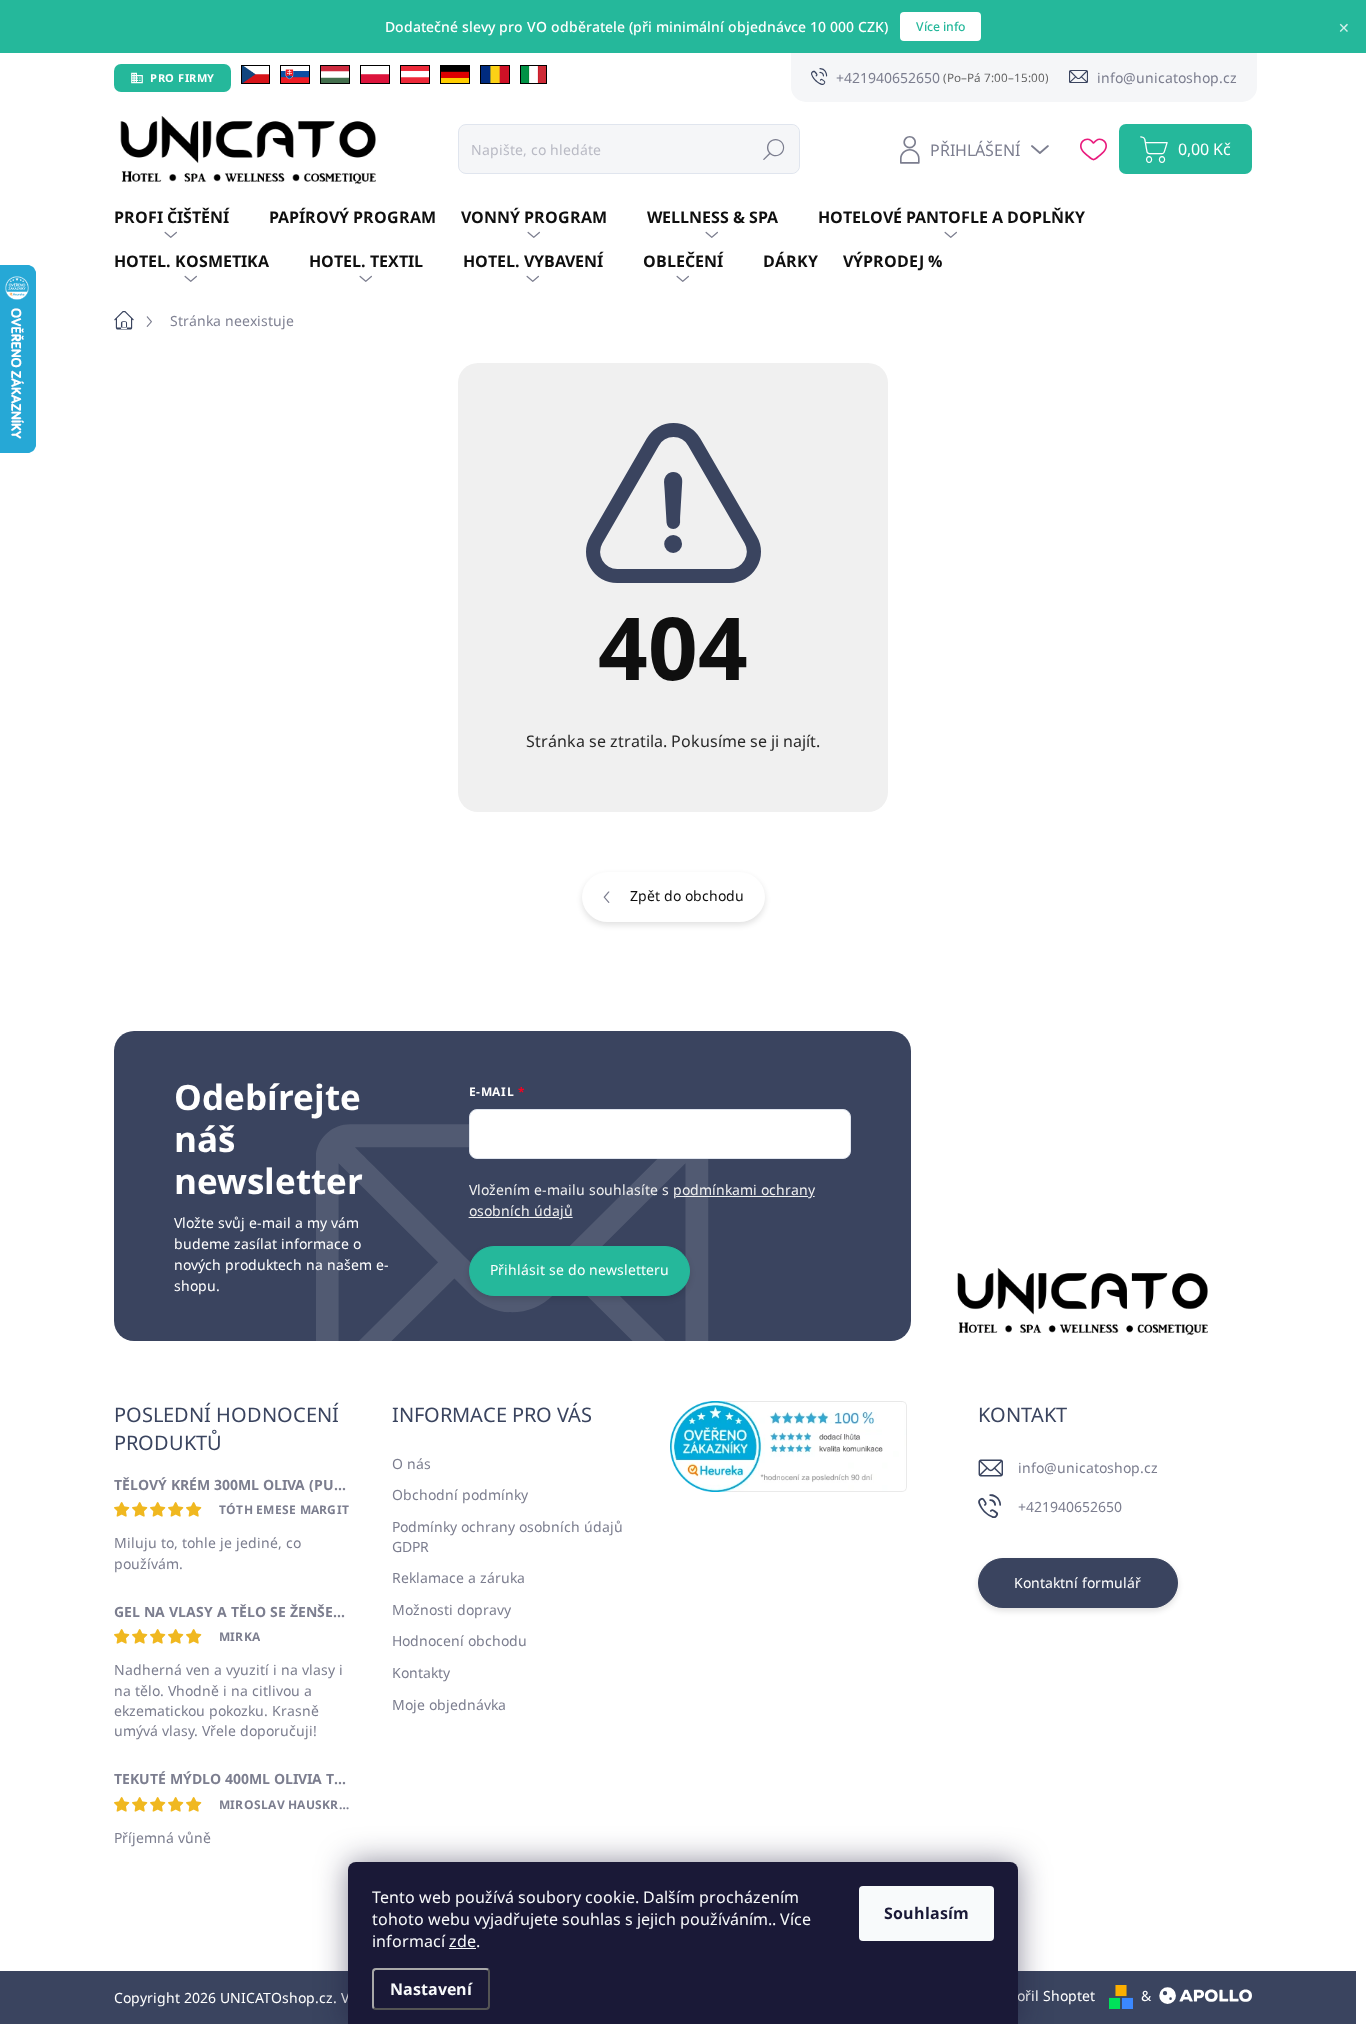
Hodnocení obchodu (459, 1640)
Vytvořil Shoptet (1042, 1995)
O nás (411, 1463)
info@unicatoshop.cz (1088, 1467)
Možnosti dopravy (451, 1609)
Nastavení (431, 1989)
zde (462, 1941)
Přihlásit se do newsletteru (579, 1269)
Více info (940, 26)
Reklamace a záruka (458, 1577)
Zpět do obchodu (687, 895)
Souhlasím (926, 1913)
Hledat (774, 148)
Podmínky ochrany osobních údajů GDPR (507, 1536)
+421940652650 (1070, 1506)
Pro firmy (182, 77)
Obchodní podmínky (460, 1494)
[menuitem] (191, 218)
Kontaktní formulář (1077, 1582)
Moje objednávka (449, 1704)
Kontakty (421, 1672)
